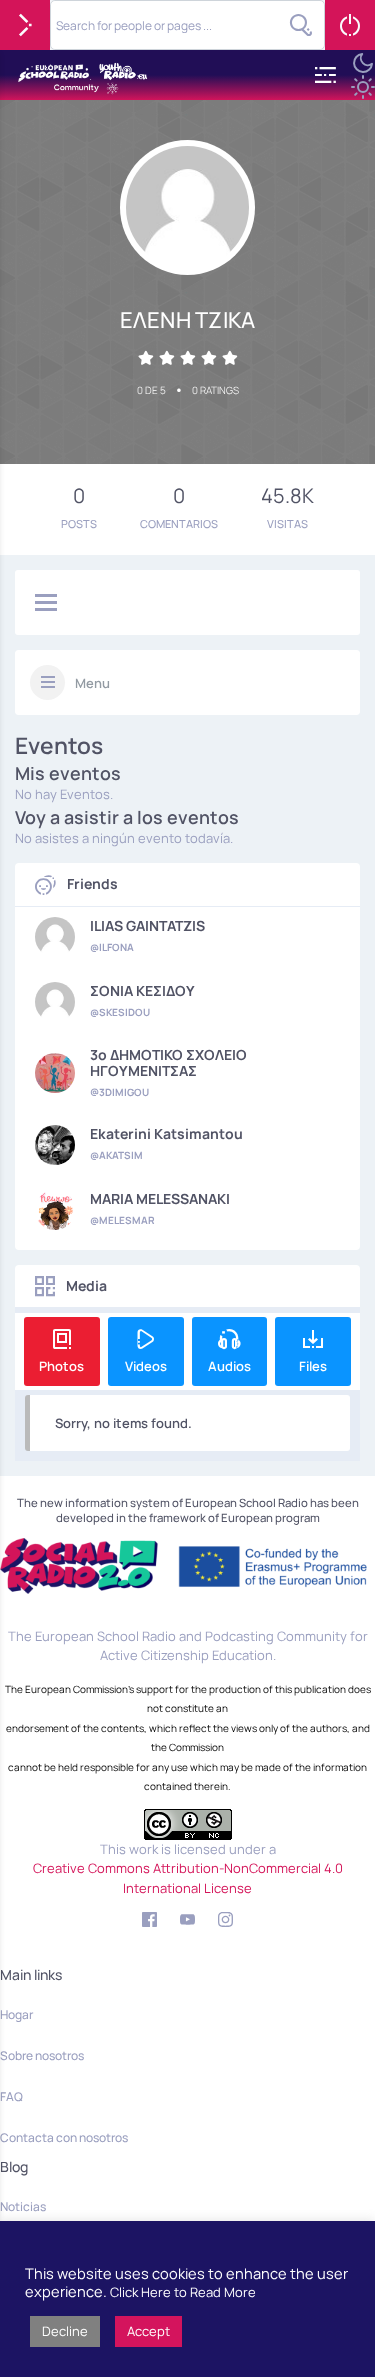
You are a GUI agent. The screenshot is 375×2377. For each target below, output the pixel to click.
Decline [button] (65, 2331)
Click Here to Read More (183, 2292)
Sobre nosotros (42, 2055)
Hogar (16, 2014)
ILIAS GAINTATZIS (147, 926)
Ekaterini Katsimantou (166, 1134)
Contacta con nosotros (64, 2137)
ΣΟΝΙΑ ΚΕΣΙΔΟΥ (142, 991)
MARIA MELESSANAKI (160, 1199)
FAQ (11, 2096)
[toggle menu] (46, 604)
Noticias (23, 2206)
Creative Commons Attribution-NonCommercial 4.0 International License (188, 1878)
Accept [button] (148, 2331)
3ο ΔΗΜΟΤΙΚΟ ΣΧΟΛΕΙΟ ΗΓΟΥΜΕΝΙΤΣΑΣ (168, 1063)
